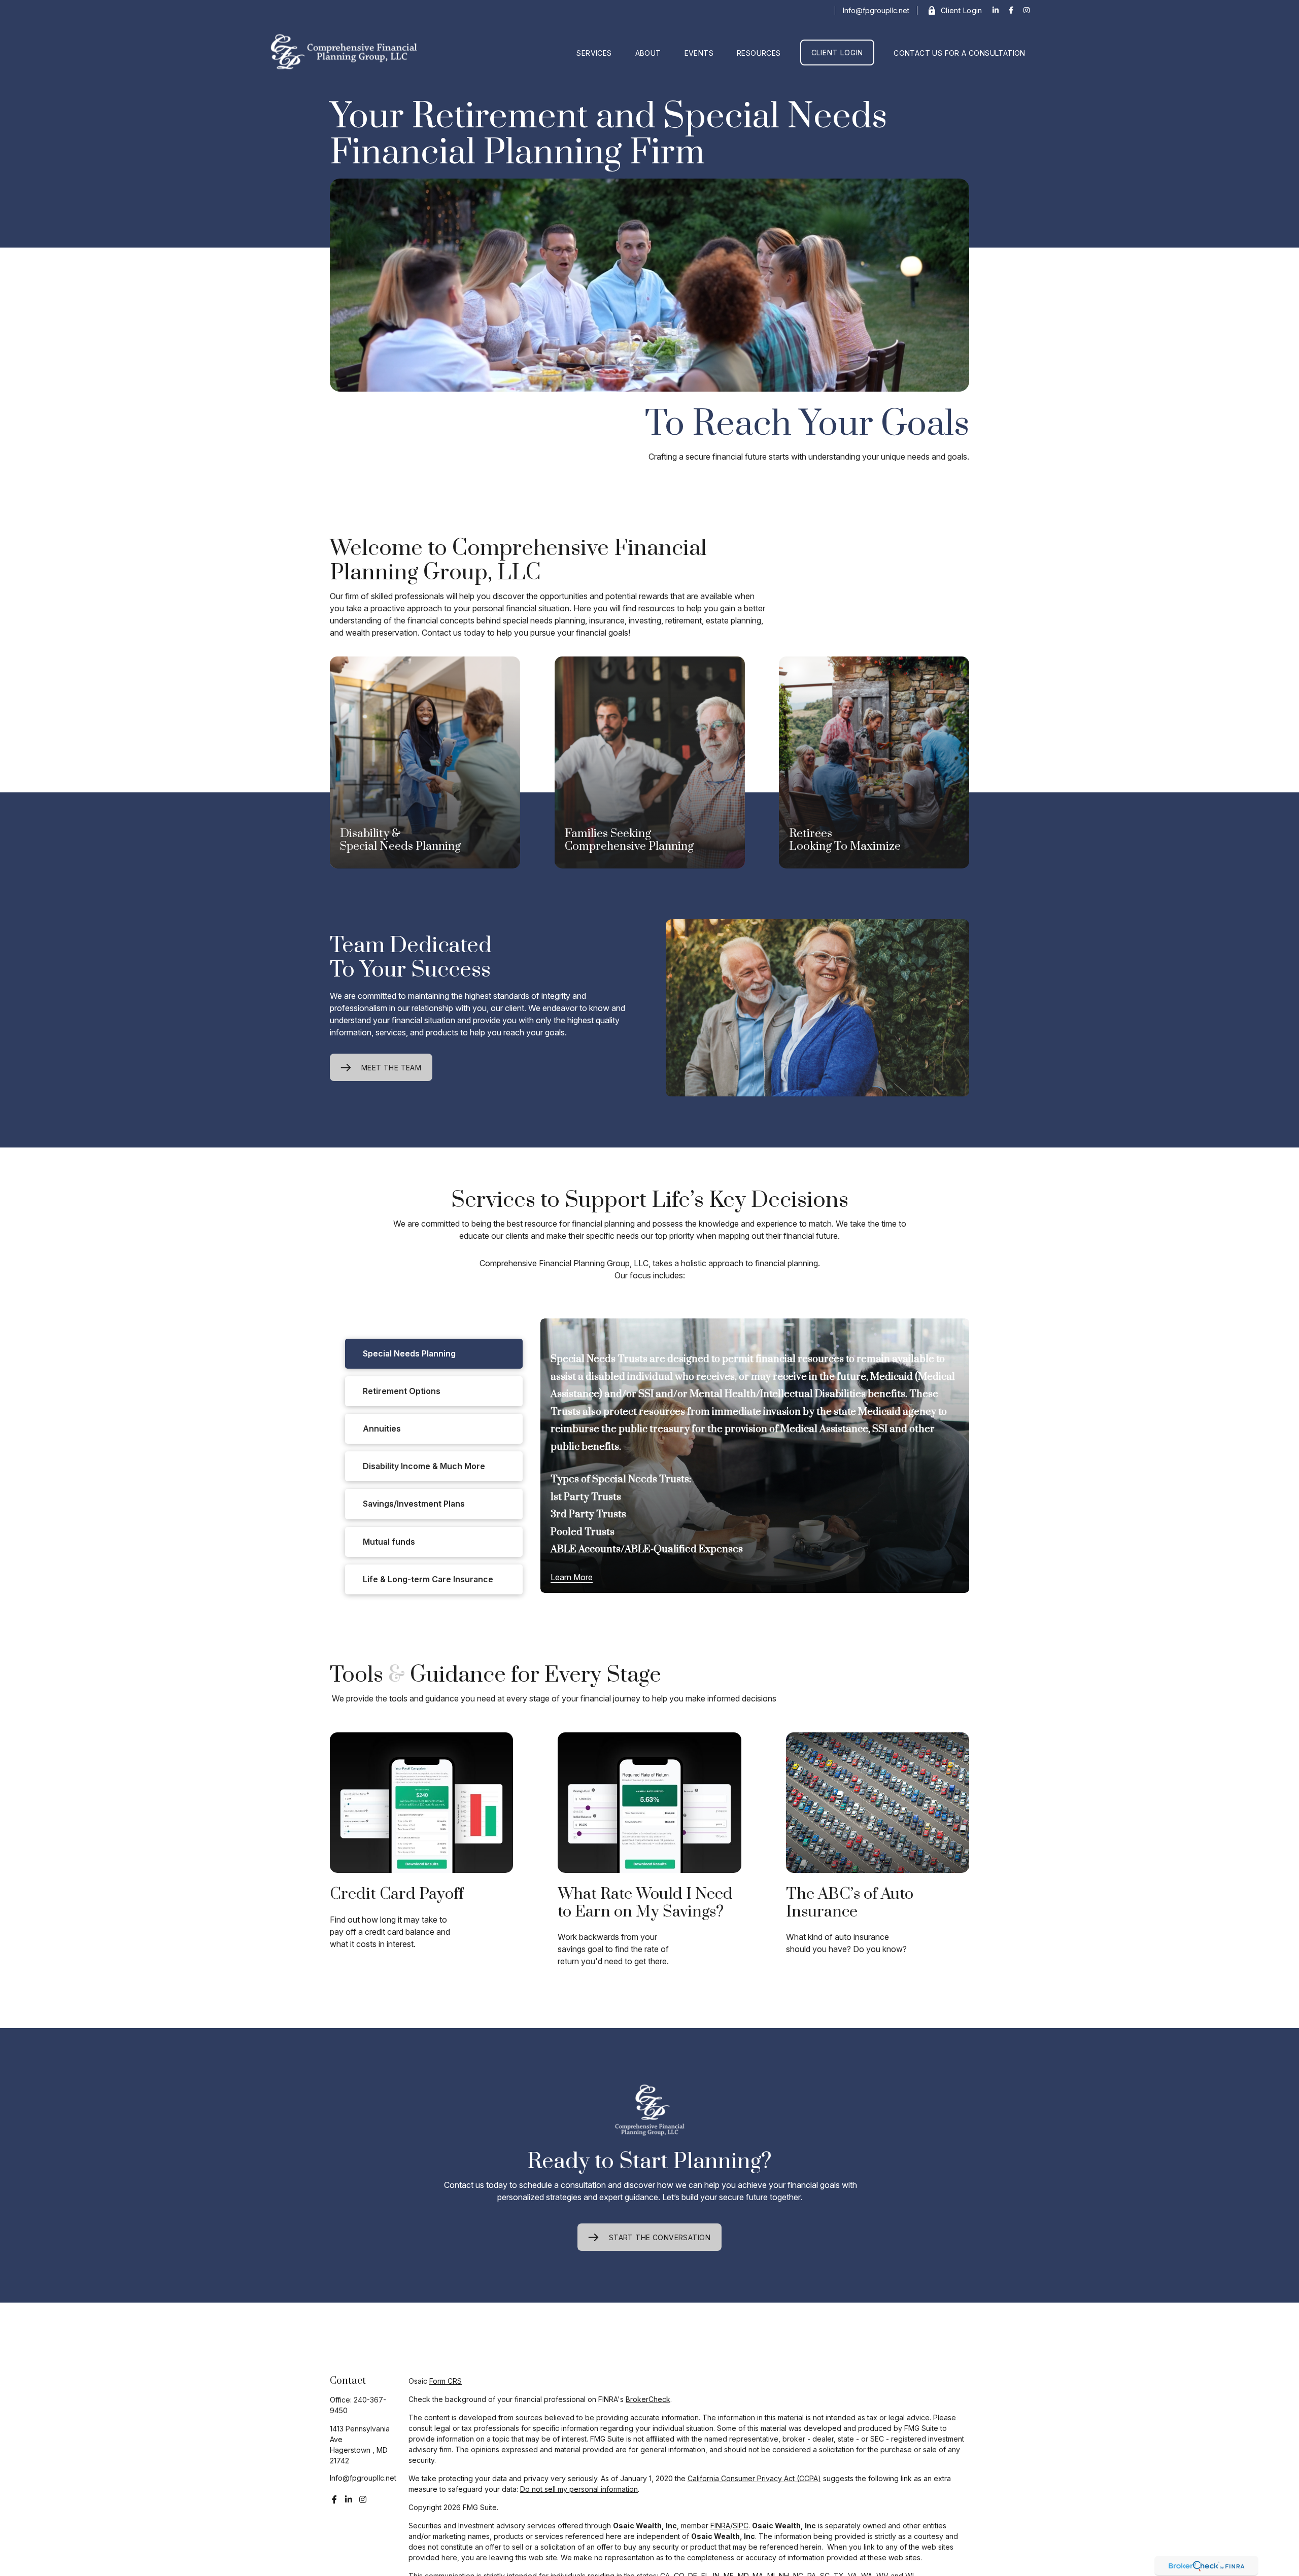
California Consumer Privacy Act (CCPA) (754, 2478)
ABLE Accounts (586, 1550)
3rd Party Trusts (588, 1515)
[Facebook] (1011, 10)
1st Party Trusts (586, 1497)
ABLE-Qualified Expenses (684, 1550)
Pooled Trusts (583, 1532)
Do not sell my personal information (579, 2489)
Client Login (962, 10)
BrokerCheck (648, 2399)
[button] (594, 53)
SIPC (741, 2526)
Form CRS (446, 2381)
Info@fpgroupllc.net (876, 10)
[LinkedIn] (996, 10)
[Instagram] (363, 2499)
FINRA (720, 2526)
